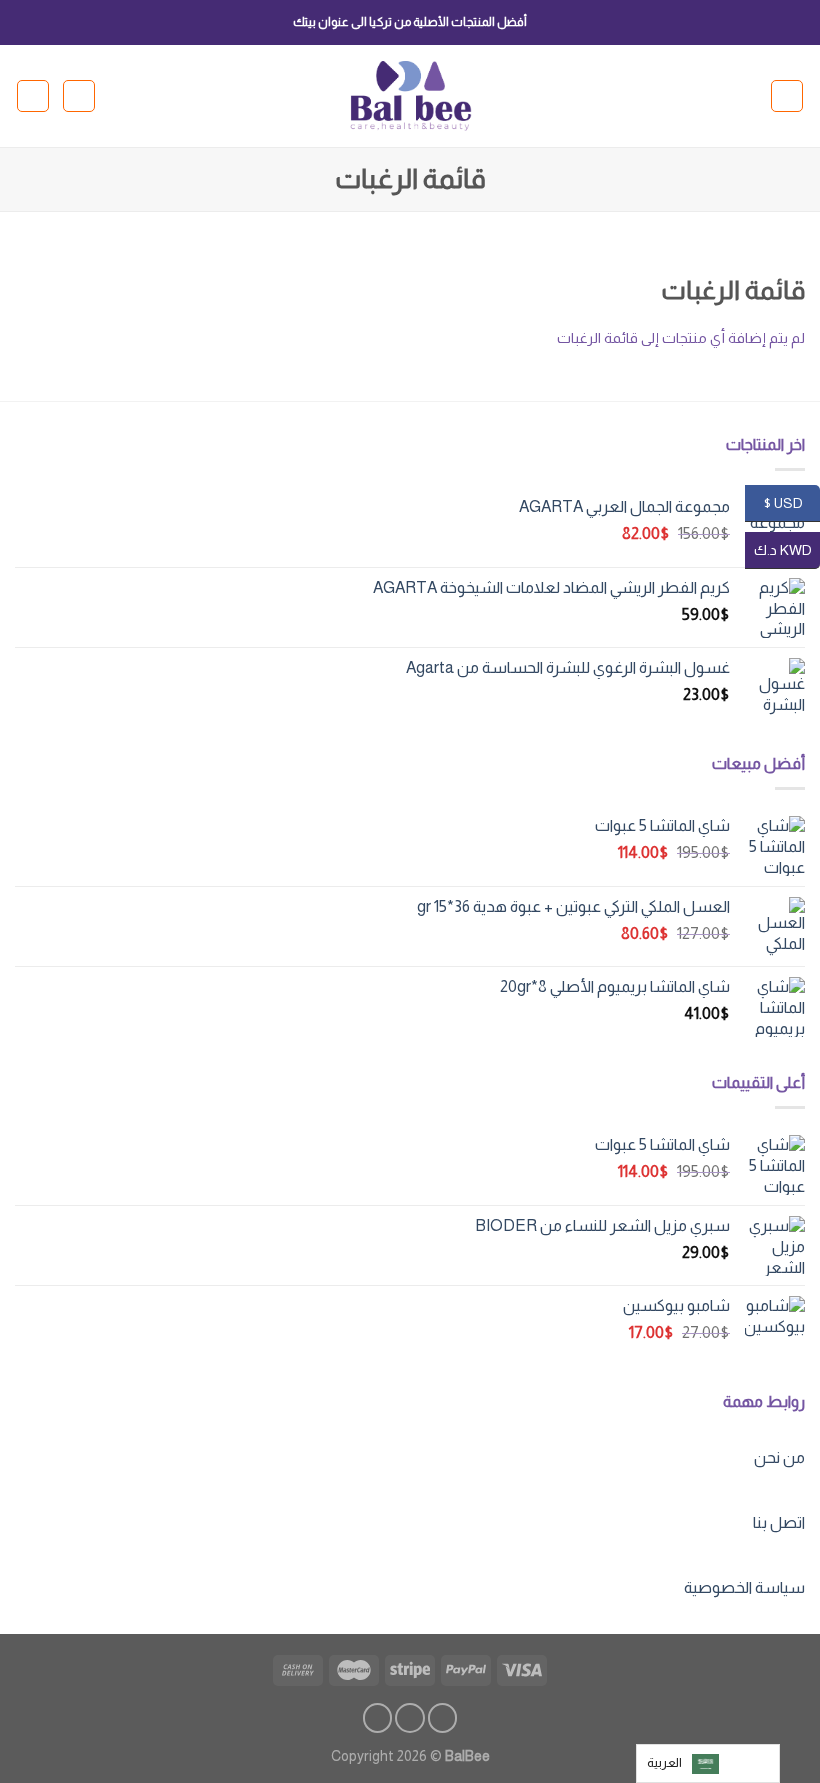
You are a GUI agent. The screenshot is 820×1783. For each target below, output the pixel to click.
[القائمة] (787, 96)
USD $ (791, 502)
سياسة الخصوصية (744, 1587)
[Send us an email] (378, 1718)
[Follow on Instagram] (410, 1718)
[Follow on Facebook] (443, 1718)
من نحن (779, 1457)
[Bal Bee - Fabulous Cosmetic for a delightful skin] (410, 96)
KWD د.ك (787, 549)
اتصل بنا (779, 1522)
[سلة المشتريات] (33, 96)
